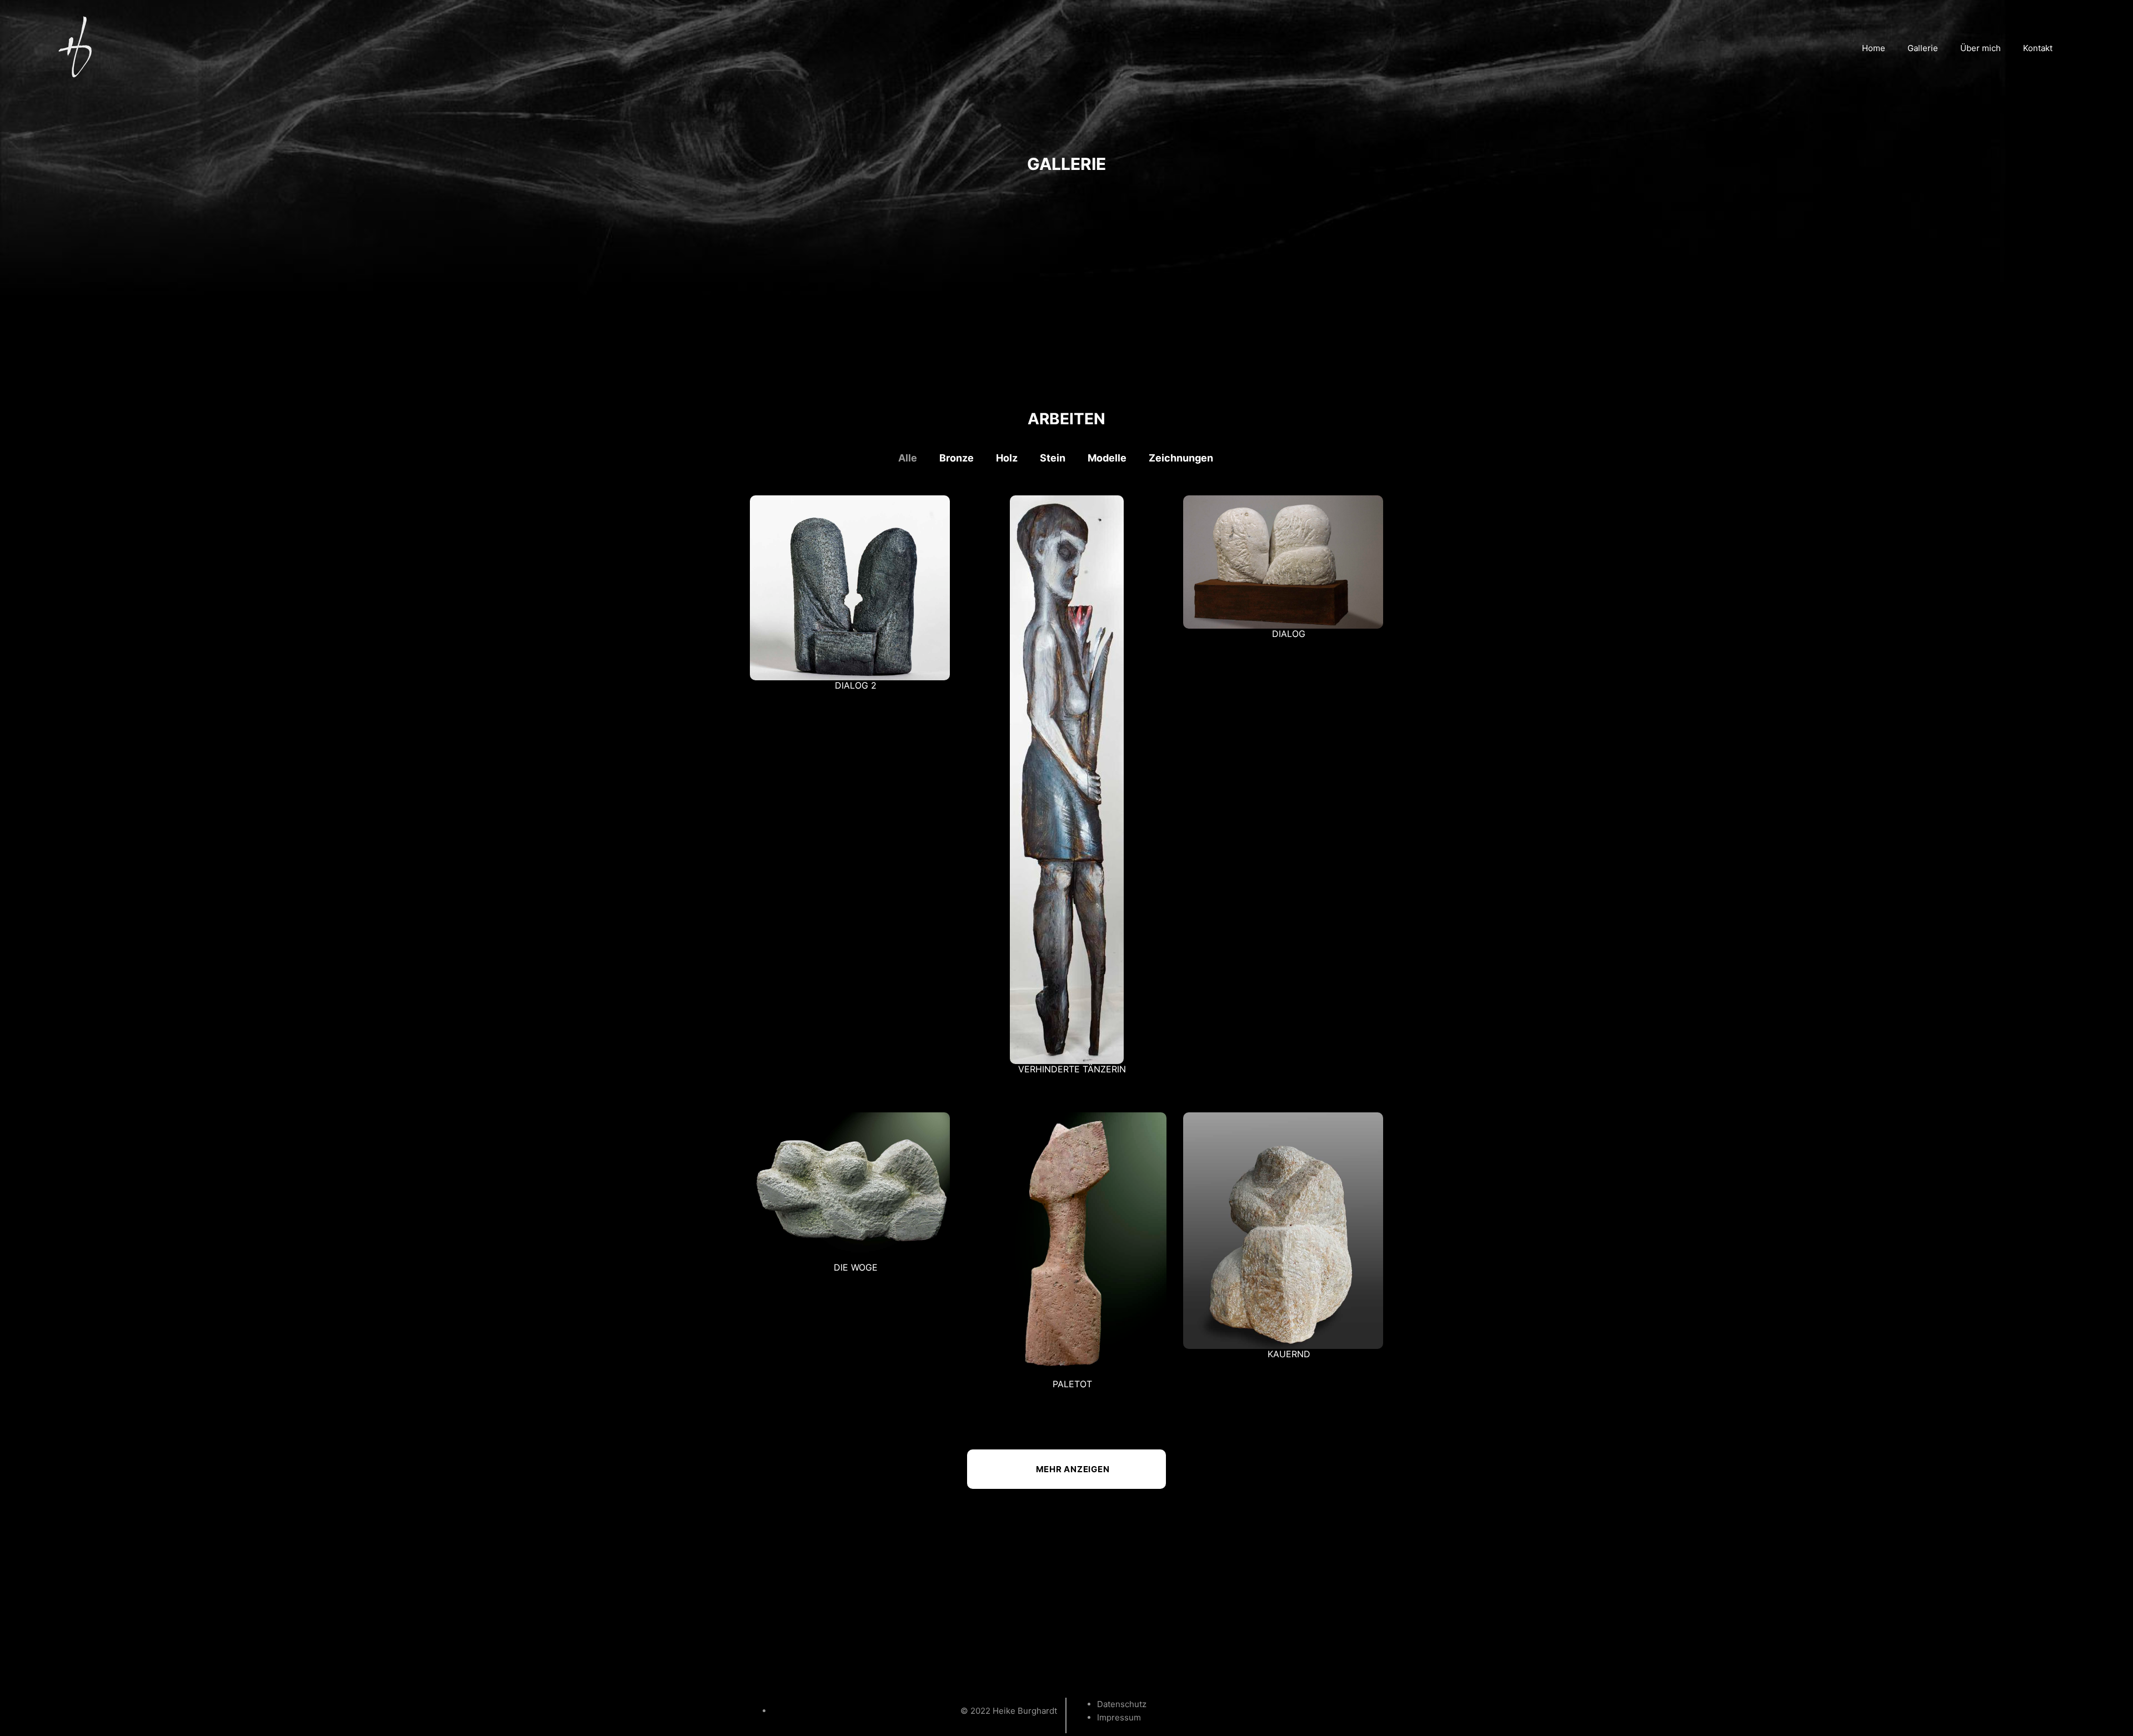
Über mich (1981, 48)
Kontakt (2038, 48)
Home (1874, 48)
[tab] (919, 458)
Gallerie (1923, 48)
